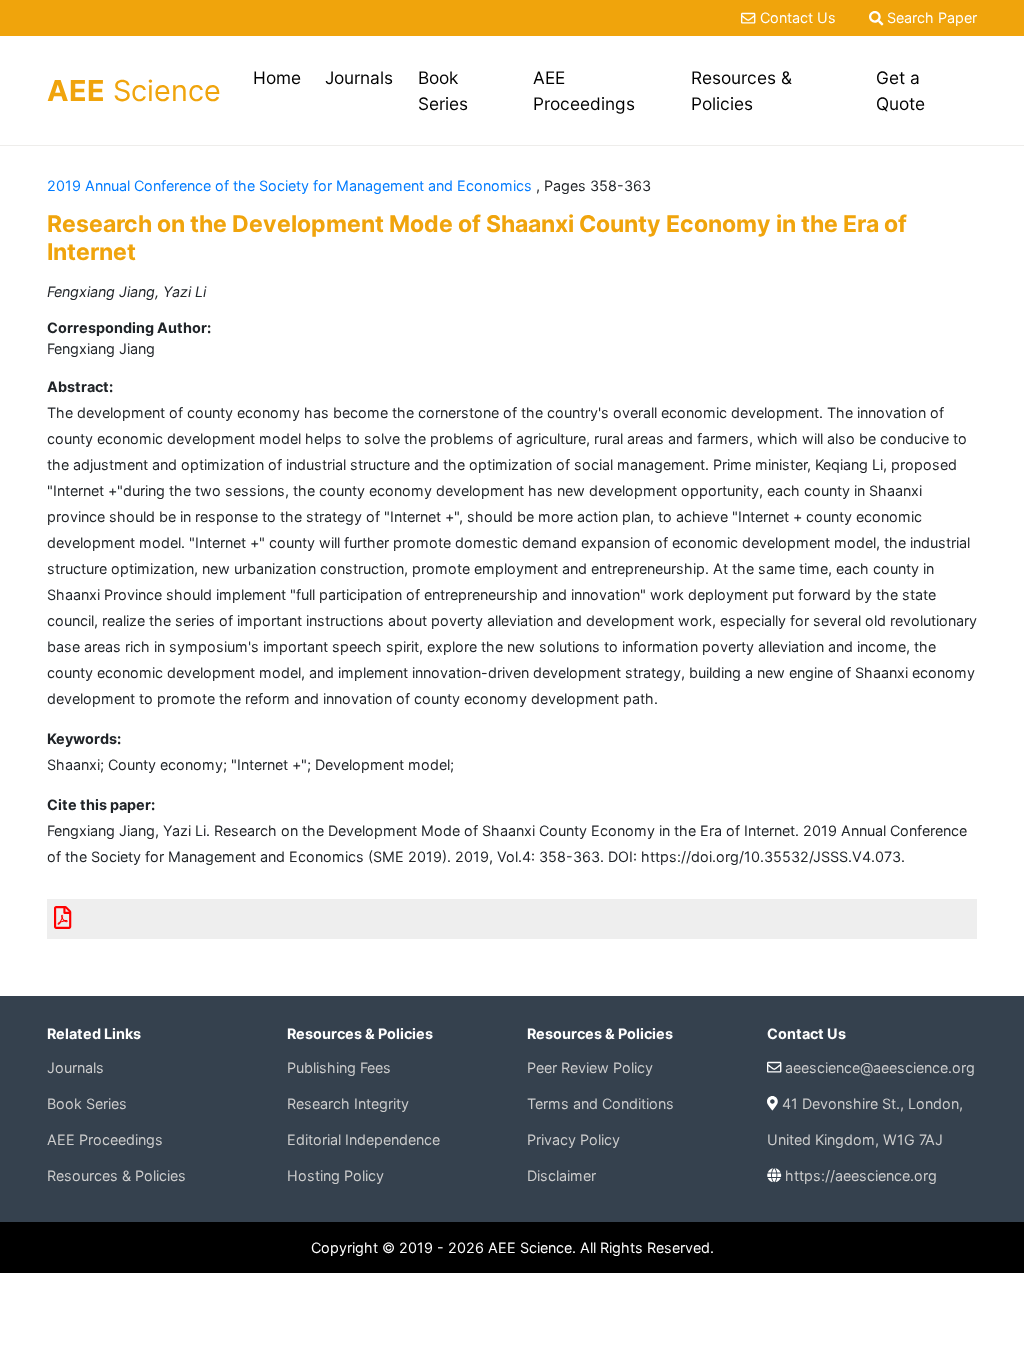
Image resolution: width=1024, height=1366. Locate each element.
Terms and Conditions (600, 1103)
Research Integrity (348, 1103)
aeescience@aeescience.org (880, 1067)
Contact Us (797, 17)
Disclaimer (561, 1175)
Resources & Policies (741, 90)
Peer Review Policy (590, 1067)
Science (134, 90)
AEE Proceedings (584, 90)
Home (280, 77)
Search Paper (930, 17)
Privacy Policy (573, 1139)
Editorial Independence (363, 1139)
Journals (359, 77)
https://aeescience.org (861, 1175)
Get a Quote (900, 90)
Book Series (443, 90)
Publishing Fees (339, 1067)
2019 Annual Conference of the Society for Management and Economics (291, 185)
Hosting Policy (335, 1175)
